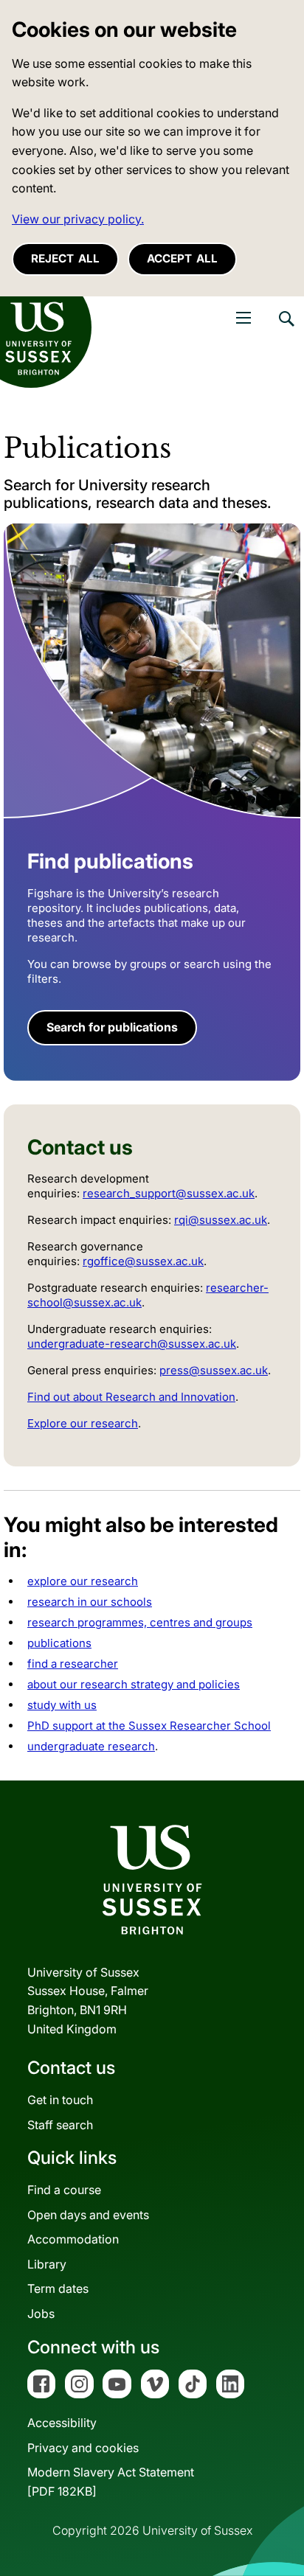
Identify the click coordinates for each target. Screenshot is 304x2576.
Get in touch (60, 2100)
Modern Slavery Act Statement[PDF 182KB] (111, 2482)
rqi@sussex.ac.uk (221, 1220)
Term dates (58, 2288)
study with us (62, 1705)
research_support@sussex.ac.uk (169, 1193)
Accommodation (73, 2239)
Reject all (65, 258)
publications (59, 1643)
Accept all (182, 258)
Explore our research (83, 1423)
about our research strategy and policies (134, 1684)
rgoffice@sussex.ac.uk (143, 1261)
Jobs (41, 2314)
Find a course (64, 2190)
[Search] (286, 330)
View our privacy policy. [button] (78, 219)
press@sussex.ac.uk (214, 1370)
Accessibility (62, 2423)
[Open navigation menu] (243, 318)
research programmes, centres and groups (140, 1622)
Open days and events (88, 2215)
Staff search (60, 2125)
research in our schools (90, 1602)
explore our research (83, 1581)
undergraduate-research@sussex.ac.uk (132, 1344)
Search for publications (112, 1027)
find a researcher (73, 1664)
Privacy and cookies (83, 2448)
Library (47, 2264)
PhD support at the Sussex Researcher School (149, 1726)
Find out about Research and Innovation (131, 1397)
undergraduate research (91, 1746)
